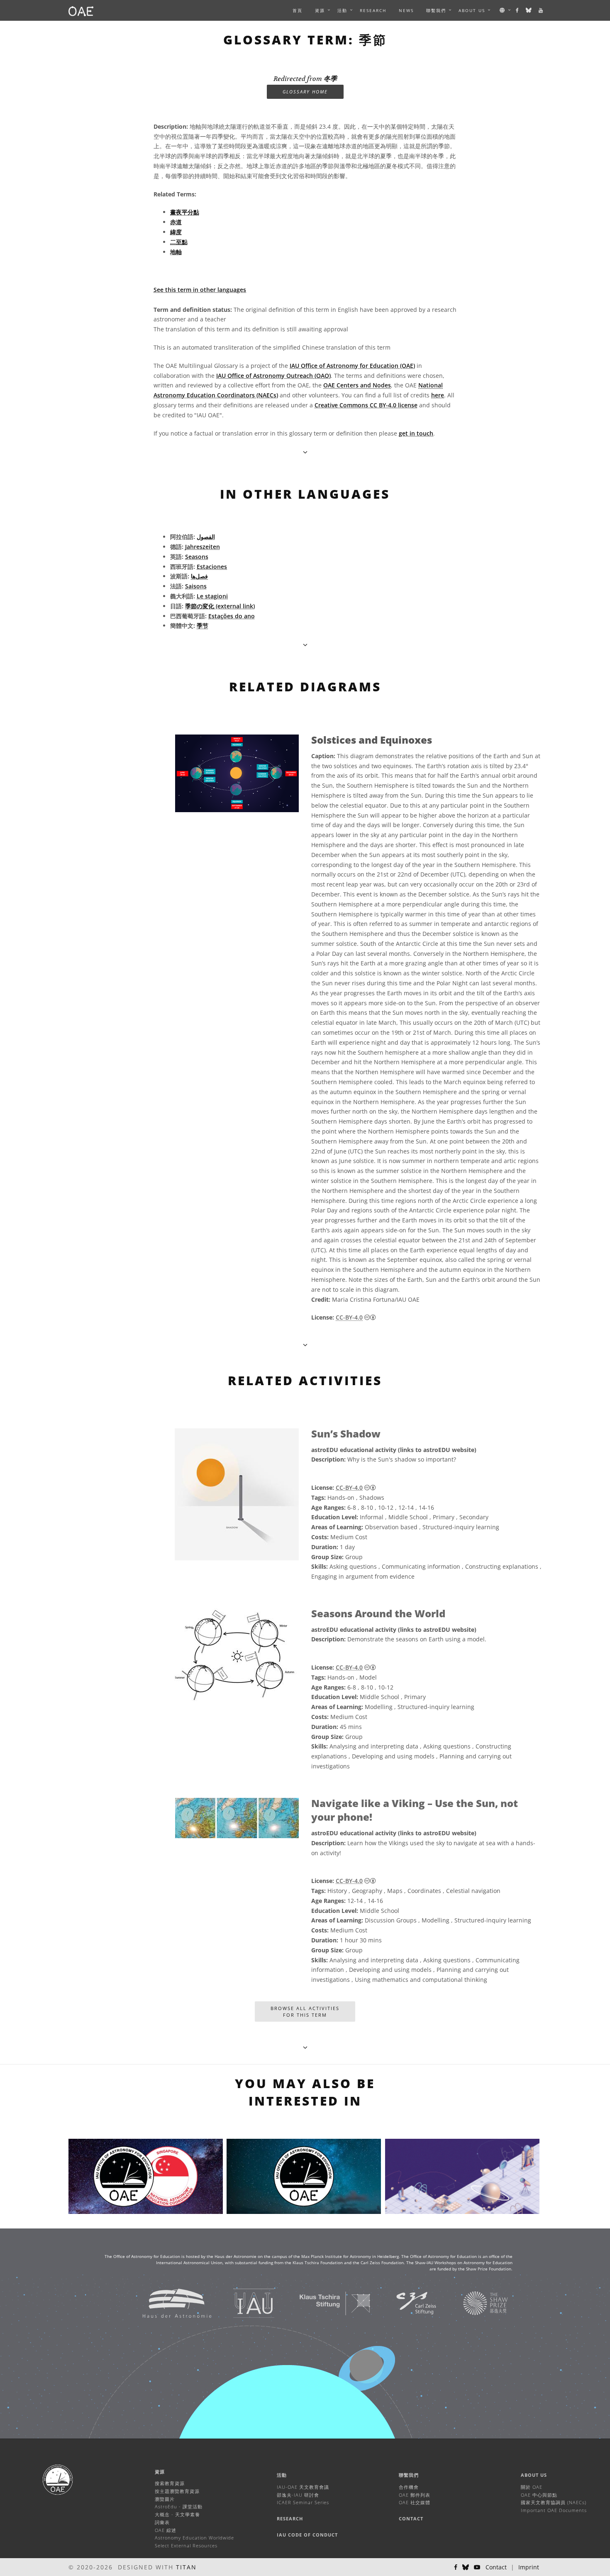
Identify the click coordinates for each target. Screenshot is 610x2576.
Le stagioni (212, 596)
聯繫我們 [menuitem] (436, 10)
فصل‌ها (199, 576)
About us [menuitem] (472, 10)
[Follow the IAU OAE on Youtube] (541, 10)
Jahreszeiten (203, 547)
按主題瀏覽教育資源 (177, 2491)
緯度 (176, 232)
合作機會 (409, 2487)
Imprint (529, 2567)
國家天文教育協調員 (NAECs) (554, 2502)
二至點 (179, 242)
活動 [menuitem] (342, 10)
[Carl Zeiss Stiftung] (406, 2303)
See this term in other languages (200, 290)
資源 (320, 10)
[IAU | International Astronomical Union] (243, 2303)
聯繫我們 (409, 2475)
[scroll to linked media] (305, 452)
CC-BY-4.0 (349, 1317)
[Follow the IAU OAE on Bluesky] (529, 10)
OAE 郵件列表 (415, 2495)
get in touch (416, 433)
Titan (186, 2567)
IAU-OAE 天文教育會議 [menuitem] (303, 2487)
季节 (203, 626)
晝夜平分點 (185, 212)
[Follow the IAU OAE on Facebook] (518, 10)
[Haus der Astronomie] (167, 2303)
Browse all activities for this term (305, 2012)
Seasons (197, 557)
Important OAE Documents (554, 2510)
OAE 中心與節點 (539, 2495)
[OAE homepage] (81, 10)
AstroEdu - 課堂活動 (179, 2506)
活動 (282, 2475)
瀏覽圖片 (165, 2499)
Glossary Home (305, 92)
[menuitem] (320, 10)
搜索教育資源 (170, 2483)
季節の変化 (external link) (220, 606)
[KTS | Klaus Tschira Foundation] (325, 2303)
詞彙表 (162, 2522)
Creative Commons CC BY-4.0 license (366, 405)
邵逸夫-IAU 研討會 (298, 2495)
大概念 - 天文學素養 (177, 2514)
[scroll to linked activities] (305, 1345)
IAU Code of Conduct (307, 2535)
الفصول (206, 537)
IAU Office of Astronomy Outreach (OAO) (273, 376)
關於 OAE (532, 2487)
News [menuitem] (406, 10)
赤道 (176, 222)
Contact (411, 2518)
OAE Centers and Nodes (357, 385)
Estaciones (212, 567)
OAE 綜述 (166, 2530)
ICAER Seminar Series (303, 2502)
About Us (534, 2475)
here (438, 395)
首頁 (298, 10)
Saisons (196, 586)
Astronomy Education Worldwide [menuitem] (194, 2538)
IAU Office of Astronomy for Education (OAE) (352, 366)
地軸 (176, 252)
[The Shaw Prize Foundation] (475, 2303)
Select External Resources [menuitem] (186, 2545)
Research (373, 10)
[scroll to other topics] (305, 645)
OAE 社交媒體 (415, 2502)
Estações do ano (232, 616)
